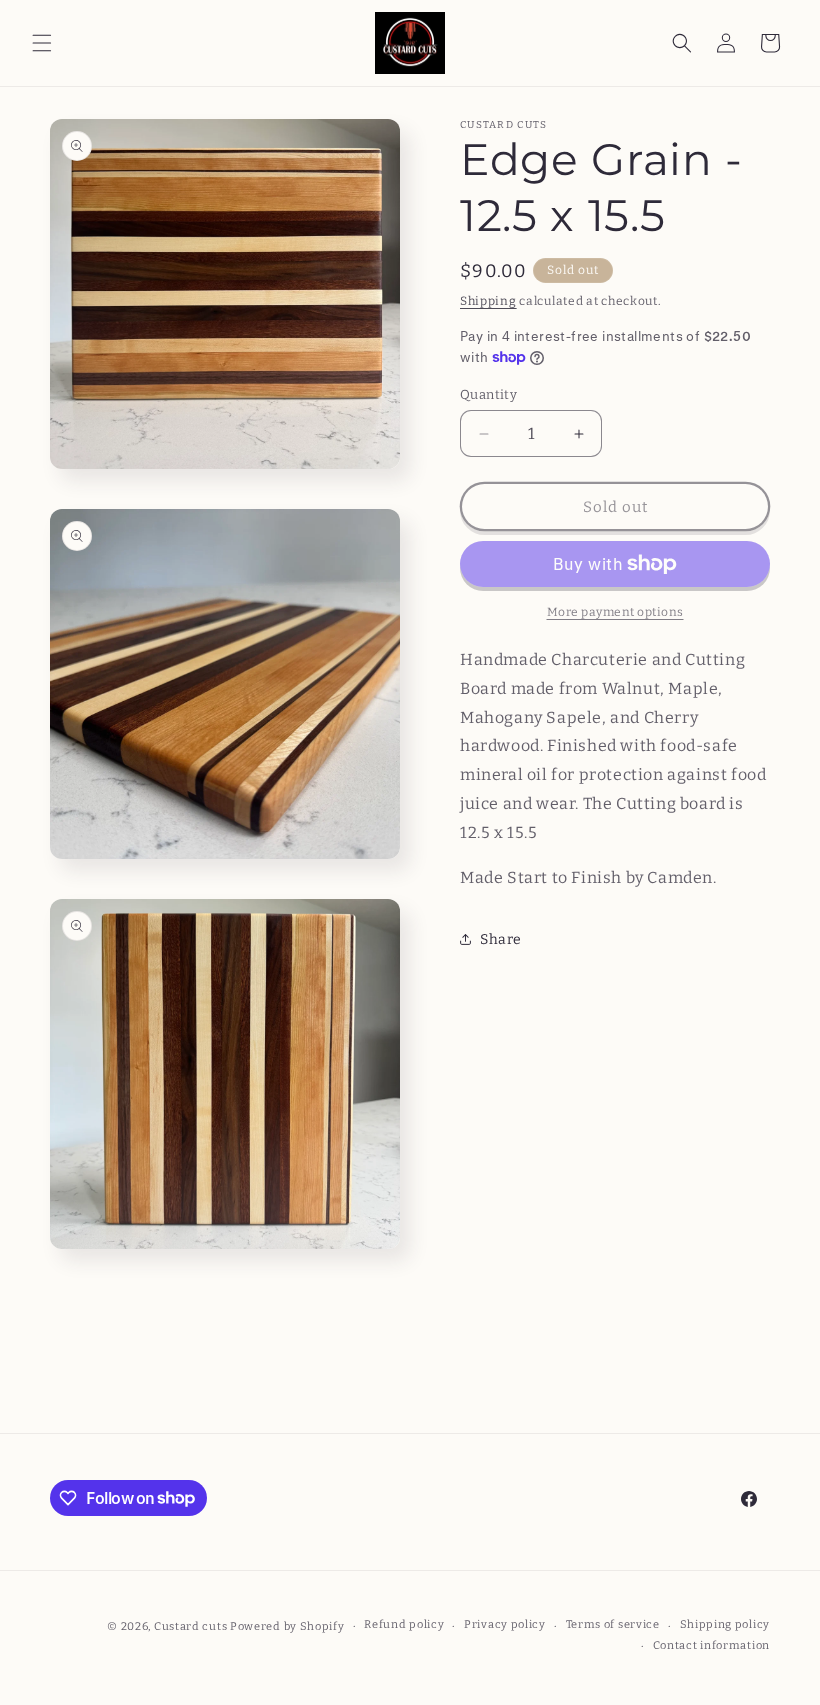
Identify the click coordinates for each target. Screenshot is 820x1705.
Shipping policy (725, 1624)
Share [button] (501, 939)
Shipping (488, 301)
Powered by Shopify (287, 1626)
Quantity (488, 394)
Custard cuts (192, 1626)
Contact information (711, 1645)
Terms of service (613, 1624)
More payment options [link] (615, 612)
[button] (42, 43)
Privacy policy (505, 1624)
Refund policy (404, 1624)
